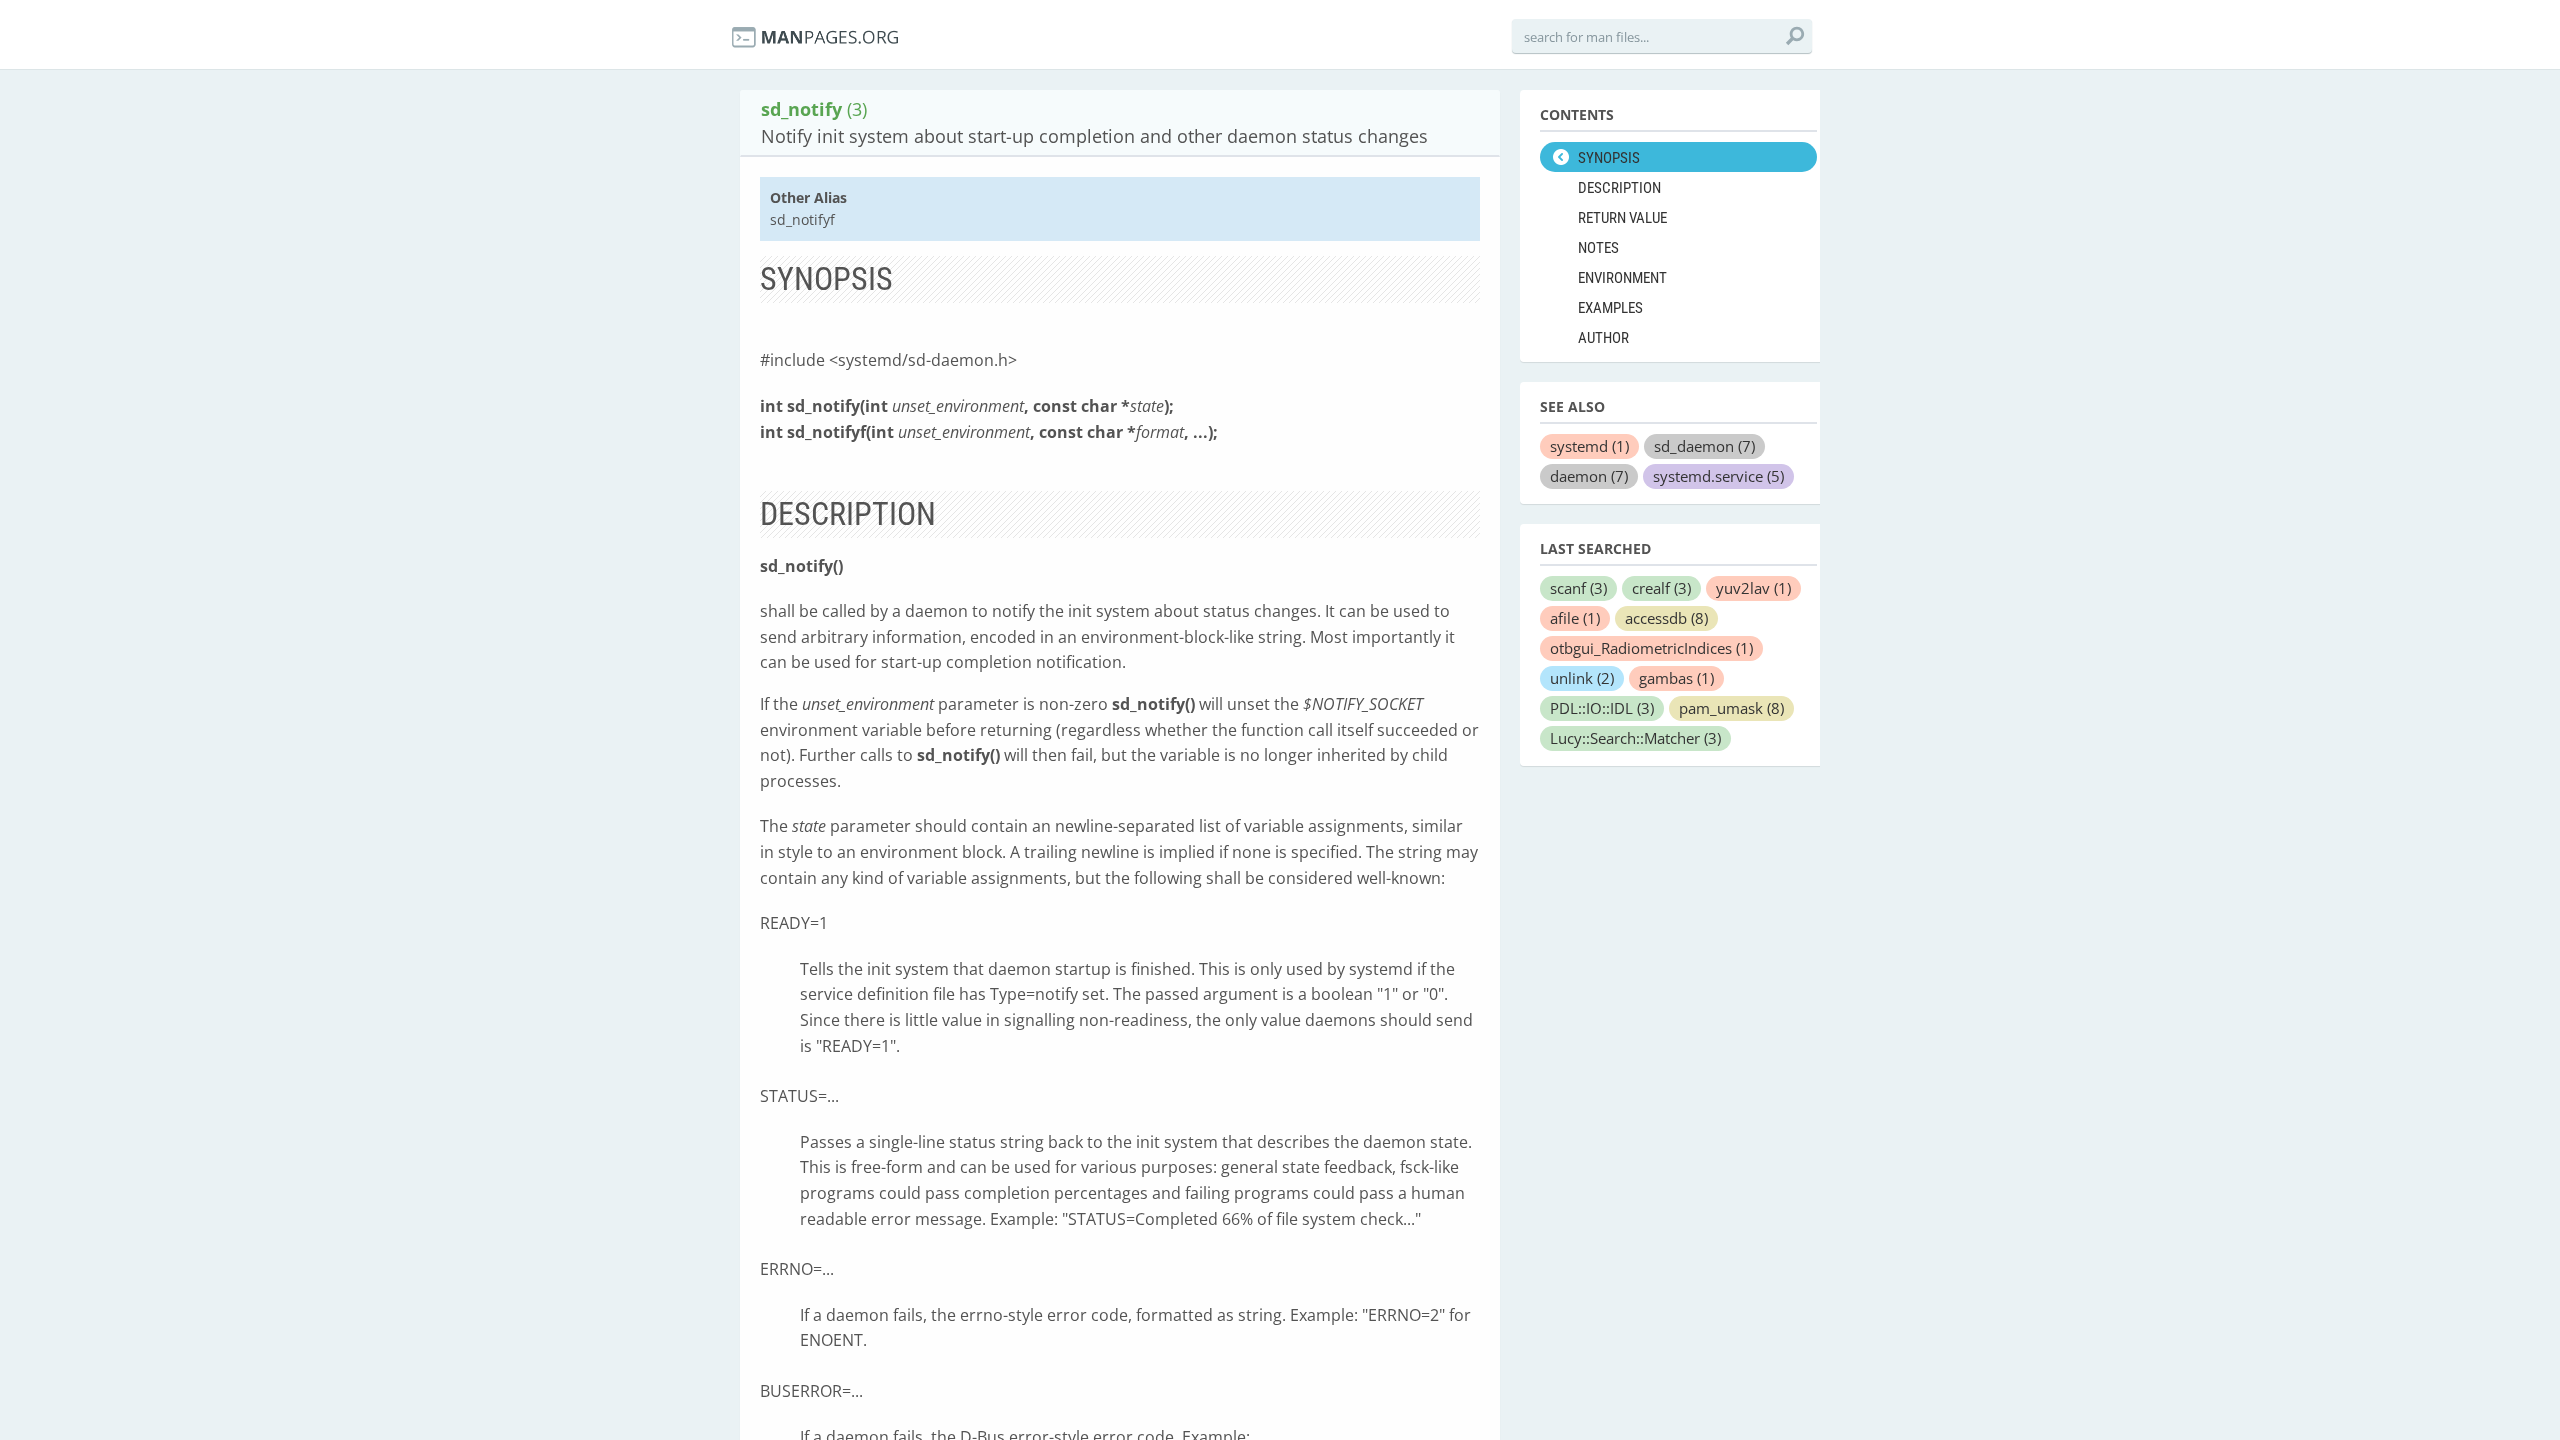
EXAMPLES (1610, 308)
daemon (1589, 476)
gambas (1676, 678)
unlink (1582, 678)
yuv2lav (1753, 588)
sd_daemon (1704, 446)
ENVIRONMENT (1622, 278)
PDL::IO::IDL (1602, 708)
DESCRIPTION (1619, 188)
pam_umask (1731, 708)
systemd (1589, 446)
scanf (1578, 588)
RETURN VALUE (1622, 218)
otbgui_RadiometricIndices (1651, 648)
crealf (1661, 588)
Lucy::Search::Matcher (1635, 738)
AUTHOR (1603, 338)
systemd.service (1718, 476)
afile (1575, 618)
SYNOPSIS (1609, 158)
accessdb (1666, 618)
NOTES (1598, 248)
